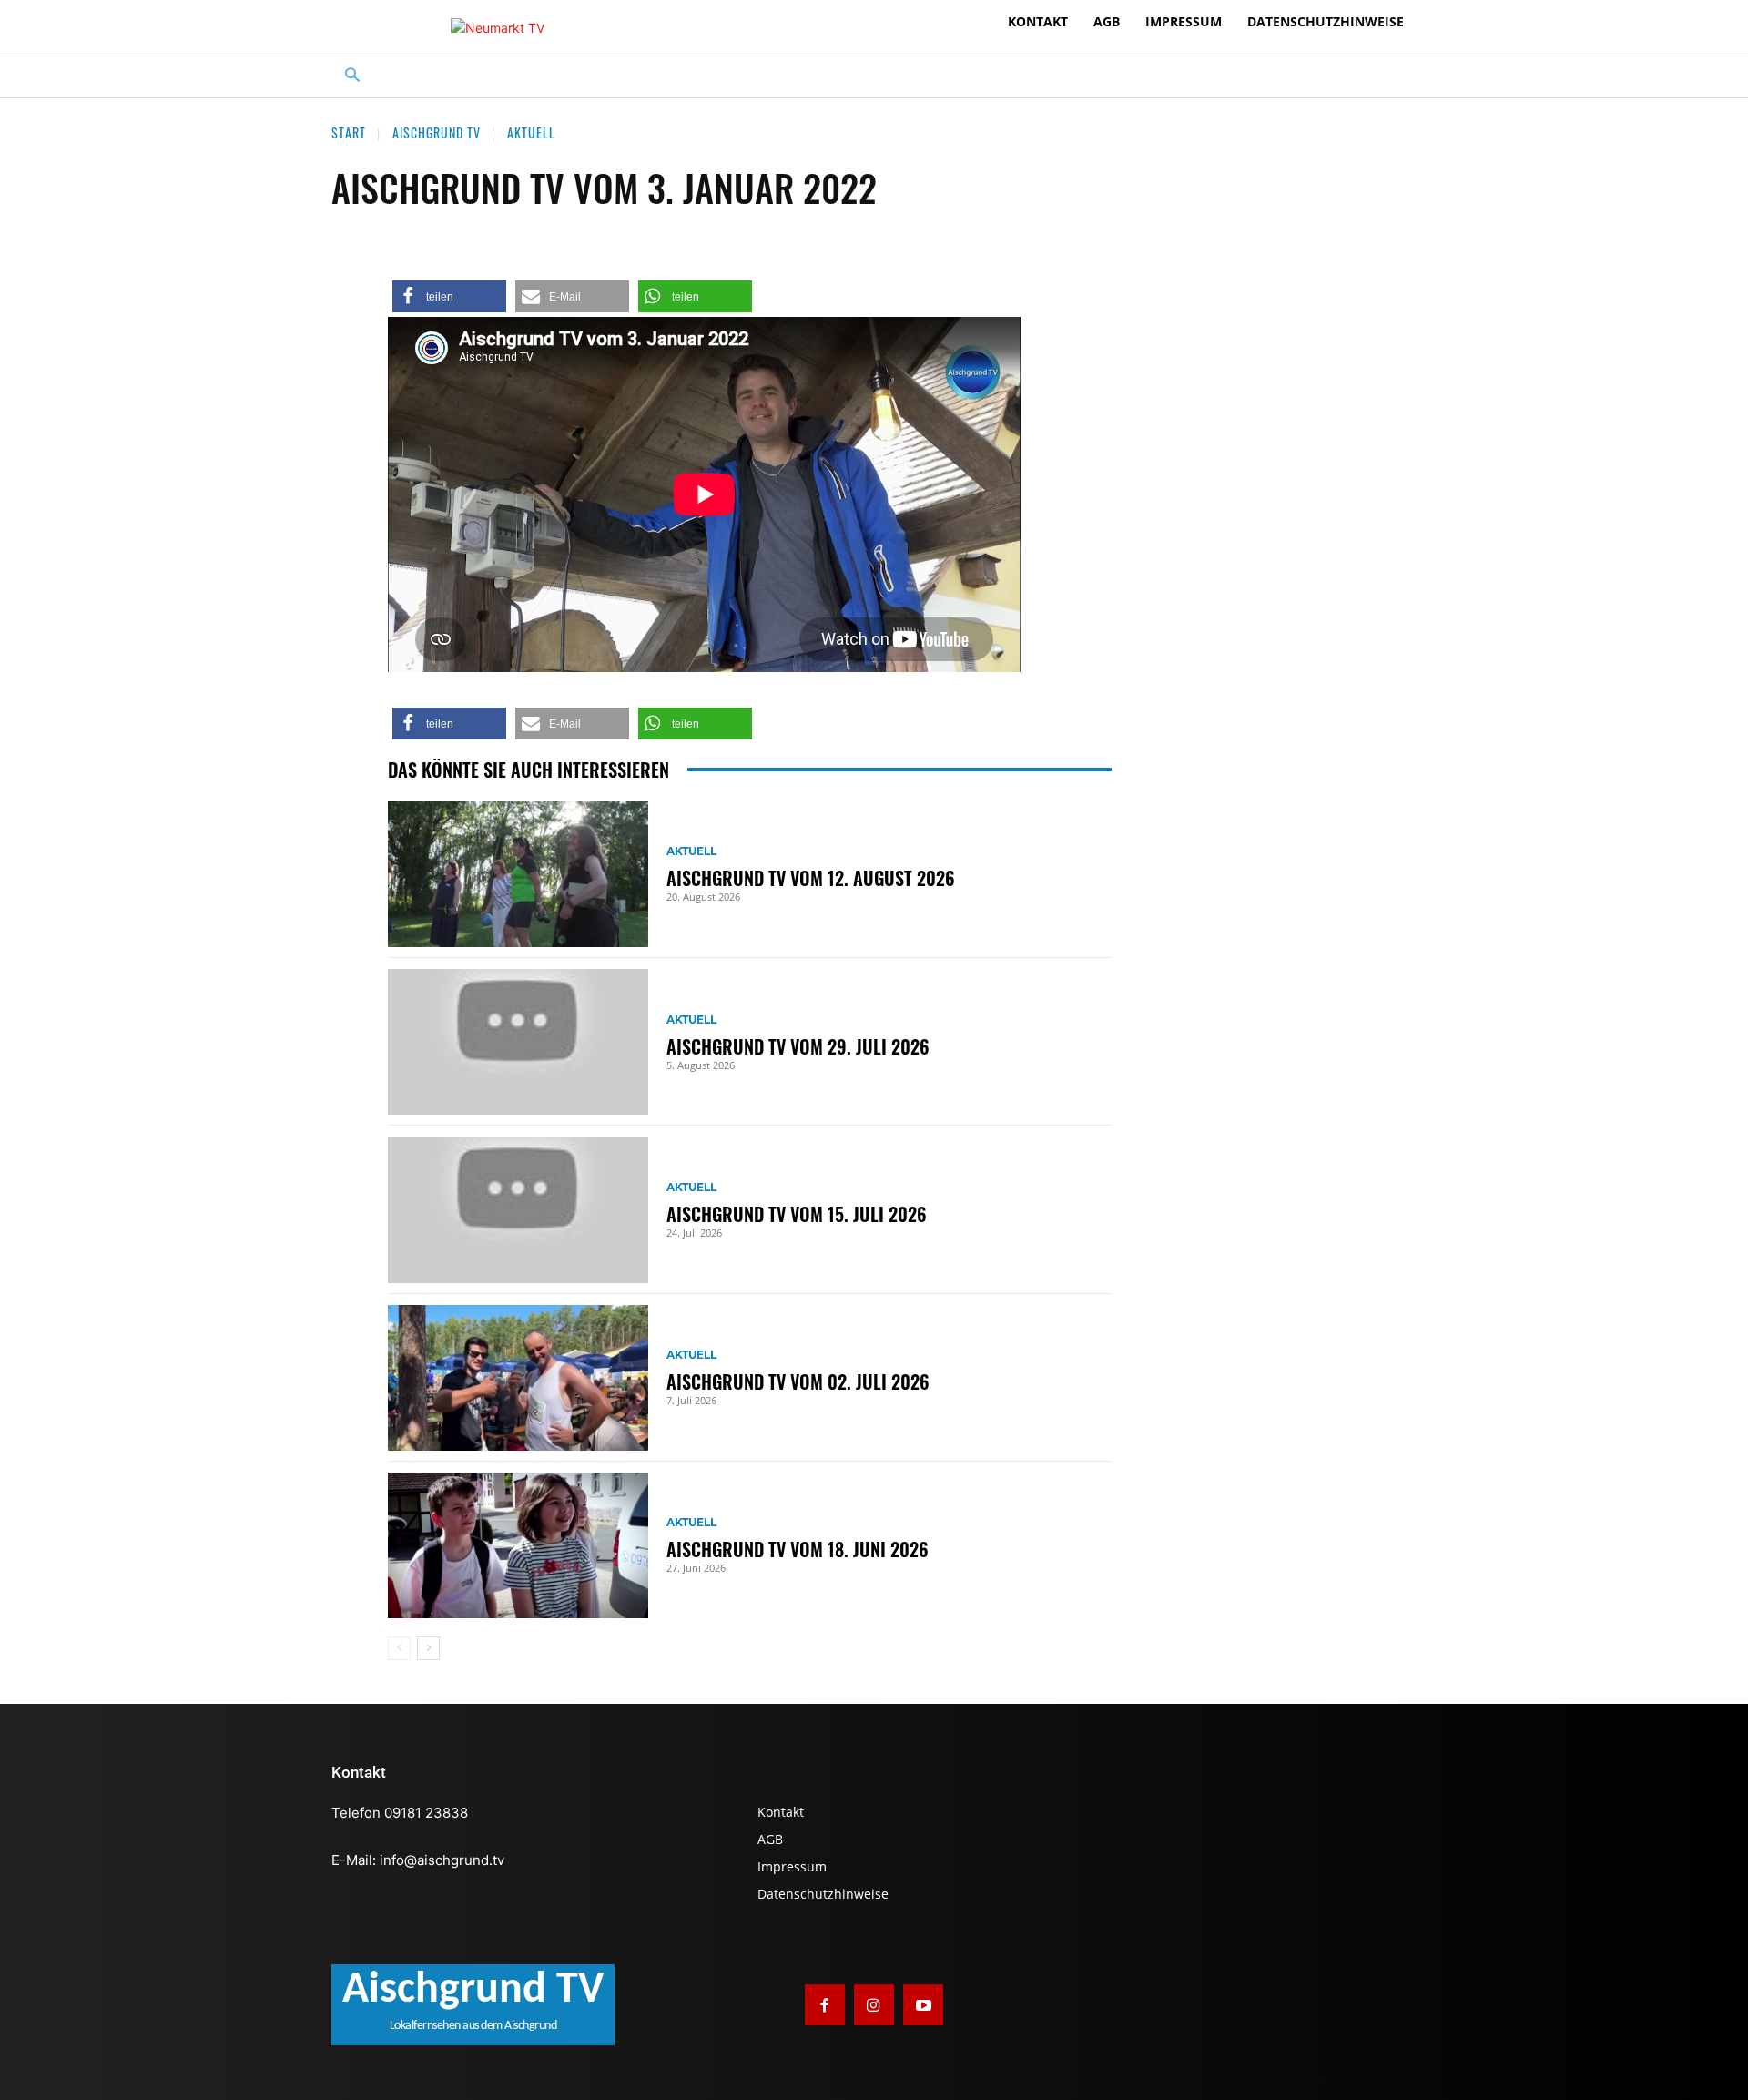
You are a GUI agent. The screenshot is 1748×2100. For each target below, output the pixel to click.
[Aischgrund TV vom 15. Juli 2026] (518, 1209)
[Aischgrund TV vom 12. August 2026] (518, 874)
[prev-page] (399, 1648)
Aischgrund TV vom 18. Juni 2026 (798, 1549)
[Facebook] (825, 2004)
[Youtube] (923, 2004)
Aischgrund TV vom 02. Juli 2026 (798, 1381)
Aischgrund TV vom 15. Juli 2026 (797, 1214)
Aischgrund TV (437, 133)
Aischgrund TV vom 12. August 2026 (811, 878)
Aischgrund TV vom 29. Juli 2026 (798, 1046)
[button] (353, 77)
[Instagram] (874, 2004)
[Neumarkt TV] (498, 28)
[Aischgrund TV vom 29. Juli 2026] (518, 1042)
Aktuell (531, 133)
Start (349, 133)
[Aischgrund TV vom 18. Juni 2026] (518, 1545)
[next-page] (428, 1648)
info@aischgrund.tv (442, 1860)
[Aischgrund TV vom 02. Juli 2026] (518, 1378)
